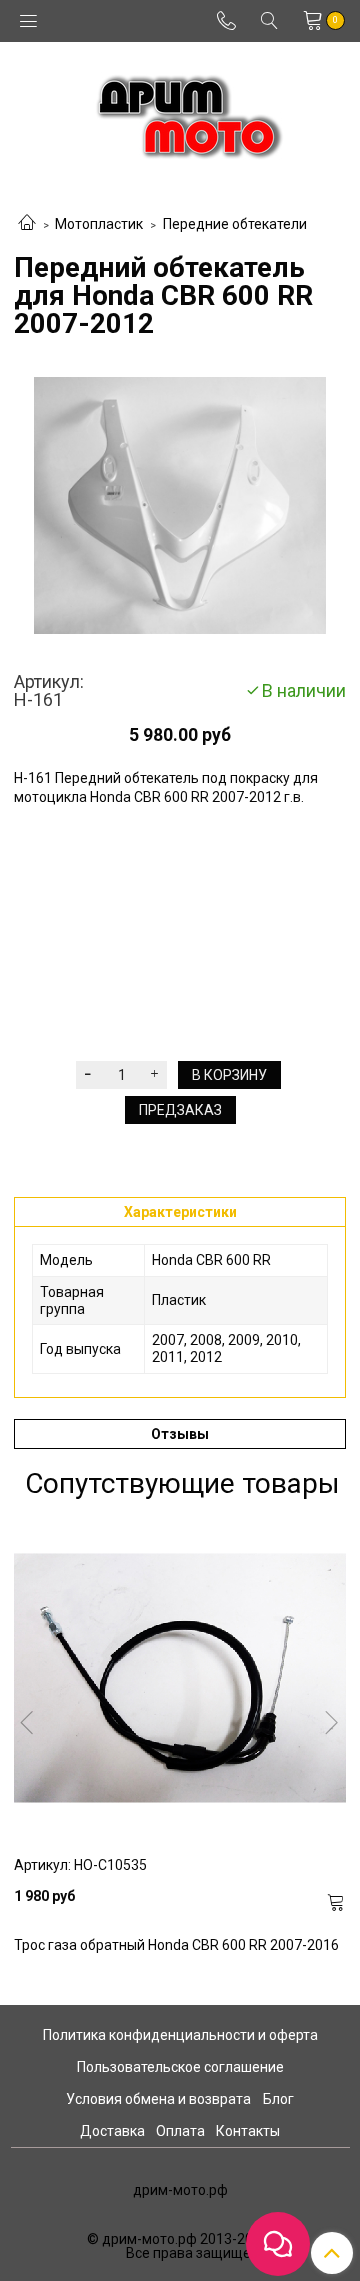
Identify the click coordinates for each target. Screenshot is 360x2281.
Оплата (180, 2131)
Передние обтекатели (235, 224)
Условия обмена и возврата (158, 2099)
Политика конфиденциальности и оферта (180, 2035)
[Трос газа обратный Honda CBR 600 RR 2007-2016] (180, 1678)
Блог (278, 2099)
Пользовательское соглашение (180, 2067)
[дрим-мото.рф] (180, 111)
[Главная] (27, 224)
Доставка (112, 2131)
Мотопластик (99, 224)
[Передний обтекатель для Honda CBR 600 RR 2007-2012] (180, 505)
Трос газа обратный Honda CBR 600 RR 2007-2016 (176, 1945)
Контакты (248, 2131)
